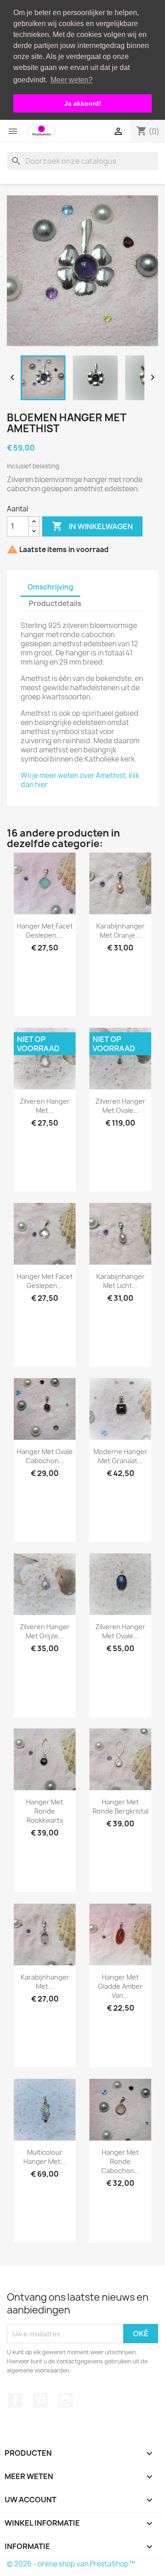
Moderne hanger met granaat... (120, 1456)
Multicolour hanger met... (45, 2157)
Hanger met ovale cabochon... (45, 1456)
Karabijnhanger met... (45, 1982)
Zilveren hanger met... (45, 1106)
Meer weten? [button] (71, 80)
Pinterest (40, 2400)
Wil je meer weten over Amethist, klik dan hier (80, 780)
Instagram (66, 2400)
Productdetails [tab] (55, 604)
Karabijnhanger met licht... (121, 1281)
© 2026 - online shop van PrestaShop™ (71, 2564)
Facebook (15, 2400)
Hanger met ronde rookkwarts (45, 1811)
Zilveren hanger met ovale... (120, 1106)
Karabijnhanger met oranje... (121, 931)
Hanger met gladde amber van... (120, 1986)
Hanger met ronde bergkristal (121, 1806)
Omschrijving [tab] (50, 587)
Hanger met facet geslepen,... (45, 931)
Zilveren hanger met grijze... (45, 1631)
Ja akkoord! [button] (83, 103)
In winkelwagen (92, 526)
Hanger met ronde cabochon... (121, 2161)
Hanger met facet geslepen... (45, 1281)
